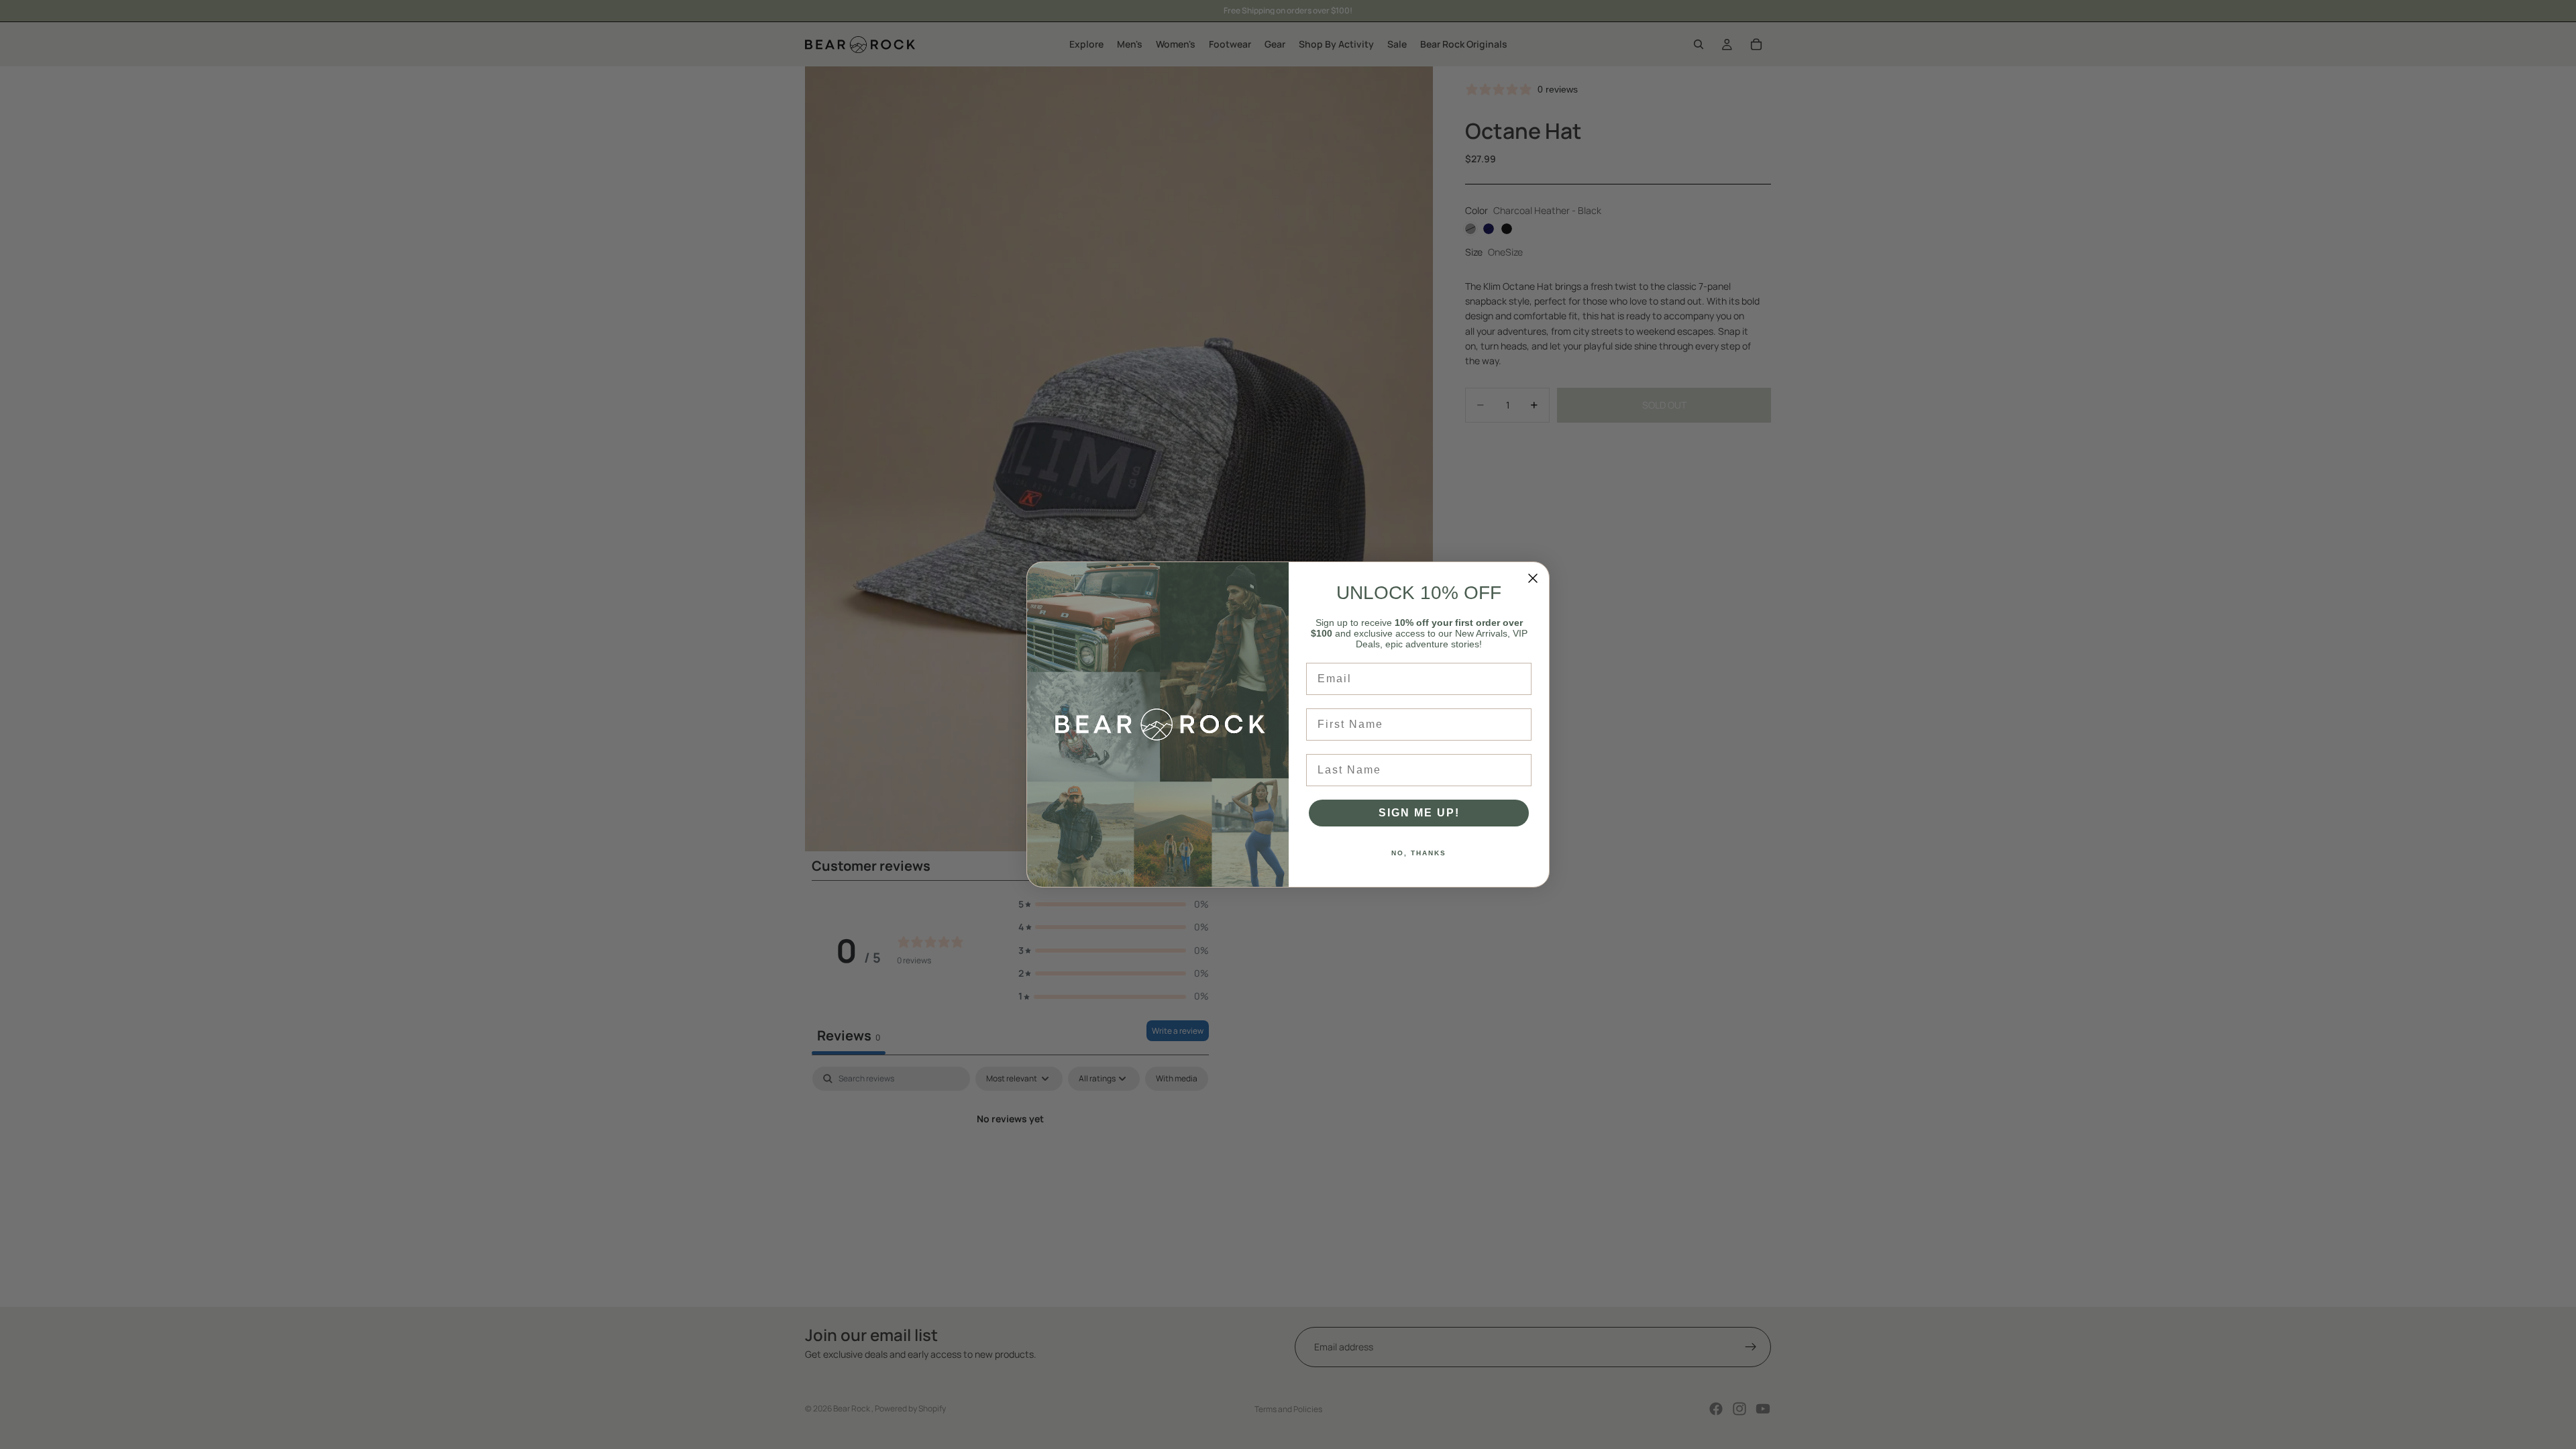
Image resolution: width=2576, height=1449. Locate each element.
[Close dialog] (1533, 578)
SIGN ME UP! (1419, 813)
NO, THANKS (1419, 853)
